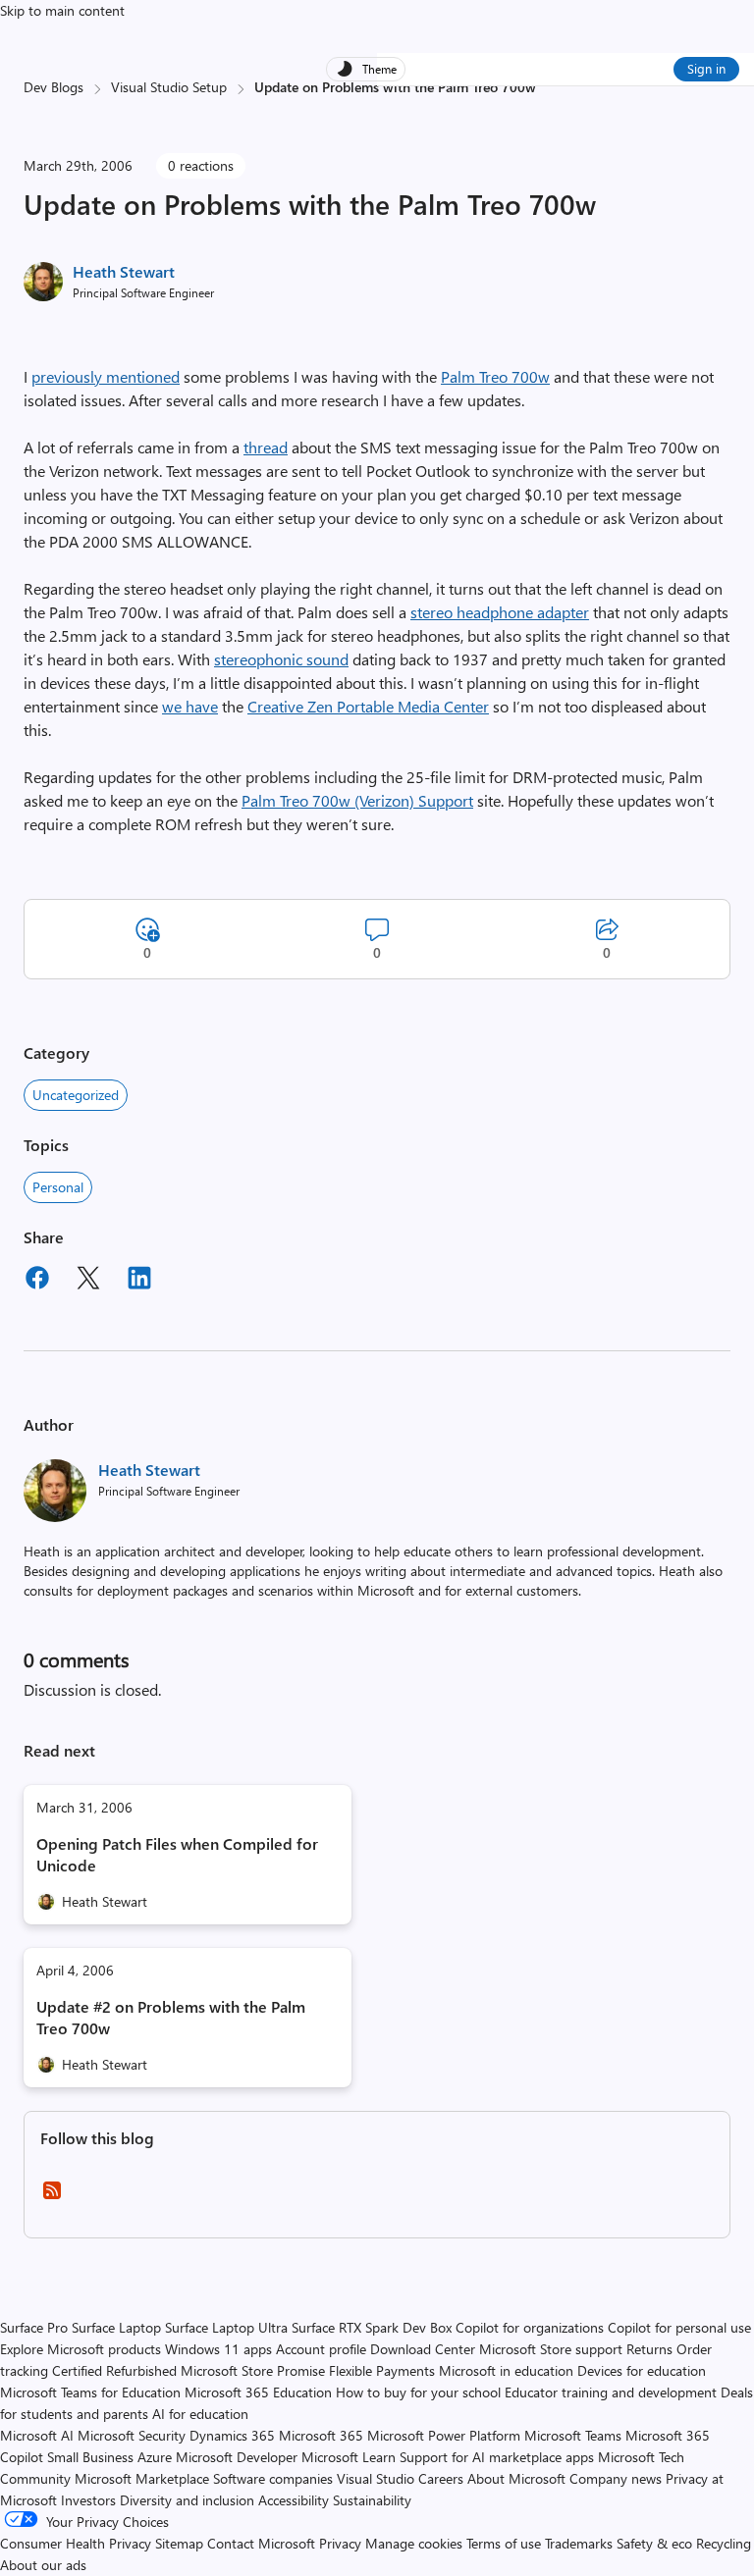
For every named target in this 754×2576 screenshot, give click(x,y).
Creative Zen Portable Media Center (368, 706)
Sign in (706, 68)
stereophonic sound (281, 659)
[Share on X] (88, 1281)
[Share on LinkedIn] (139, 1281)
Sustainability (372, 2500)
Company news (616, 2478)
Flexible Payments (382, 2370)
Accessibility (294, 2500)
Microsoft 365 (321, 2435)
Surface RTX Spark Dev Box (372, 2327)
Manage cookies (414, 2543)
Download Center (423, 2349)
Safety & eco (654, 2543)
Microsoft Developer (237, 2457)
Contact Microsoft (261, 2543)
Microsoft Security (132, 2435)
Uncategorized (76, 1095)
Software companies (273, 2478)
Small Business (90, 2457)
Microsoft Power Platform (444, 2435)
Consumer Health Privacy (76, 2543)
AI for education (200, 2414)
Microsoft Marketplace (142, 2478)
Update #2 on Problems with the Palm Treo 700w (171, 2017)
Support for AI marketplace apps (497, 2457)
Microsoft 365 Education (258, 2392)
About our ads (43, 2565)
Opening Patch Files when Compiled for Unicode (177, 1854)
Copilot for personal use (679, 2327)
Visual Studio (376, 2478)
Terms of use (504, 2543)
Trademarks (579, 2543)
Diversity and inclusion (187, 2500)
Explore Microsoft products (81, 2349)
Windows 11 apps (218, 2349)
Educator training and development (611, 2392)
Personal (58, 1187)
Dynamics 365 (232, 2435)
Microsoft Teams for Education (90, 2392)
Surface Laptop (116, 2327)
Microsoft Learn (349, 2457)
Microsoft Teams (573, 2435)
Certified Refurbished (114, 2370)
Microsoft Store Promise (253, 2370)
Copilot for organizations (530, 2327)
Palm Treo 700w (495, 376)
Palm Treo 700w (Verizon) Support (357, 800)
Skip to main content (62, 10)
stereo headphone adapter (500, 612)
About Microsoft (516, 2478)
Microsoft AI (37, 2435)
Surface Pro (34, 2327)
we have (190, 706)
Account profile (321, 2349)
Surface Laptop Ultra (226, 2327)
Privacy (342, 2543)
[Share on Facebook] (37, 1281)
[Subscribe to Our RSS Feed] (52, 2197)
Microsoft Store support (551, 2349)
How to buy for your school (418, 2392)
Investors (88, 2500)
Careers (441, 2478)
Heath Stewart (124, 271)
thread (266, 447)
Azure (155, 2457)
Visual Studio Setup (169, 87)
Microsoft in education (506, 2370)
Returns (649, 2349)
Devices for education (642, 2370)
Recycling (724, 2543)
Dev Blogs (54, 87)
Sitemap (179, 2543)
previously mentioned (106, 376)
